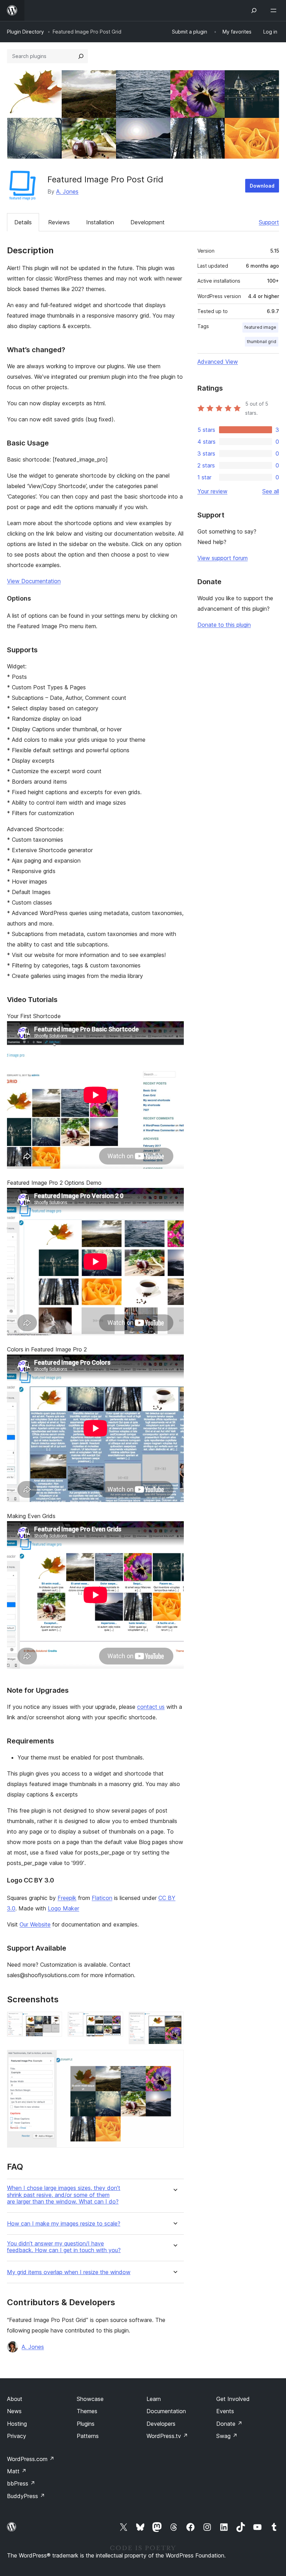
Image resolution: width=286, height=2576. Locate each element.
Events (225, 2411)
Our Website (35, 1924)
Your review (212, 491)
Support (269, 222)
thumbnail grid (262, 342)
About (15, 2399)
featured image (260, 327)
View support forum (223, 558)
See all (271, 491)
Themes (87, 2411)
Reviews (59, 222)
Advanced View (218, 362)
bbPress (21, 2483)
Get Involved (233, 2399)
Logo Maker (63, 1908)
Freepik (67, 1898)
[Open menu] (275, 10)
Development (148, 222)
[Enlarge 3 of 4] (174, 2021)
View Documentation (34, 581)
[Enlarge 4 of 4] (174, 2059)
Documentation (166, 2411)
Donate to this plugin (224, 625)
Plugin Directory (25, 32)
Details (23, 222)
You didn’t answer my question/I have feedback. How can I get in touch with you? (64, 2247)
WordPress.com (31, 2459)
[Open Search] (254, 10)
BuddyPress (26, 2496)
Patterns (88, 2436)
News (14, 2411)
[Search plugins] (81, 56)
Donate (229, 2424)
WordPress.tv (167, 2436)
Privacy (17, 2436)
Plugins (86, 2424)
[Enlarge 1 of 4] (53, 2021)
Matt (17, 2471)
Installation (100, 222)
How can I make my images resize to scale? (64, 2224)
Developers (161, 2424)
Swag (227, 2436)
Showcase (90, 2399)
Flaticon (102, 1898)
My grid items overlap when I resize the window (69, 2272)
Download (262, 186)
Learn (154, 2399)
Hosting (17, 2424)
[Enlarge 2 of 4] (114, 2021)
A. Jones (67, 191)
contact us (151, 1707)
